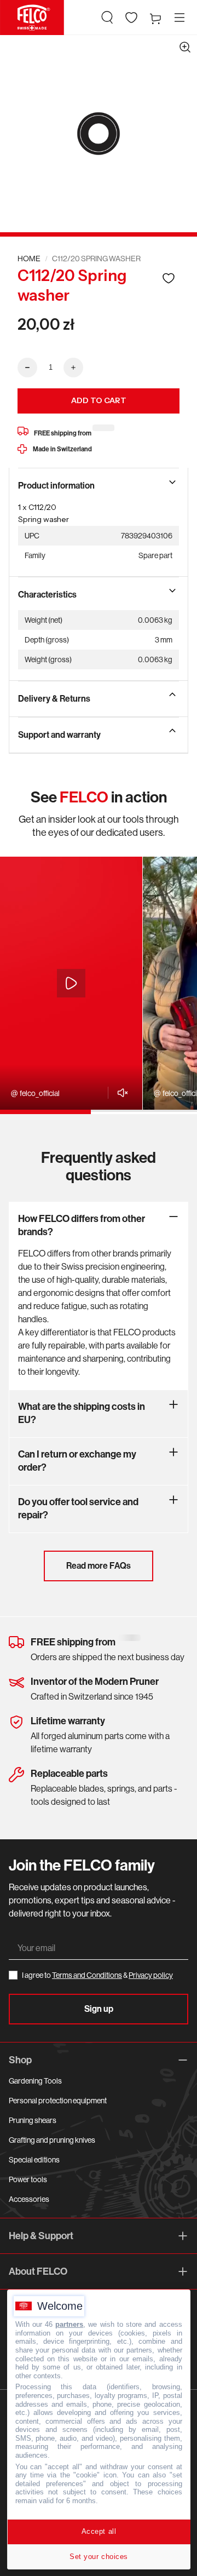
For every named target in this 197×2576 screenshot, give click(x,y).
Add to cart (99, 400)
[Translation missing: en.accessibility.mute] (120, 1093)
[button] (107, 18)
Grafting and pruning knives (52, 2140)
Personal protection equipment (58, 2101)
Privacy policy (151, 1975)
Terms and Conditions (87, 1975)
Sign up (99, 2009)
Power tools (28, 2179)
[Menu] (179, 18)
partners (69, 2324)
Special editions (34, 2160)
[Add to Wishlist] (169, 278)
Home (29, 259)
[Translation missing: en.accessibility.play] (71, 983)
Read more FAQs (99, 1566)
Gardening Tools (35, 2081)
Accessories (29, 2199)
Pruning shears (33, 2120)
